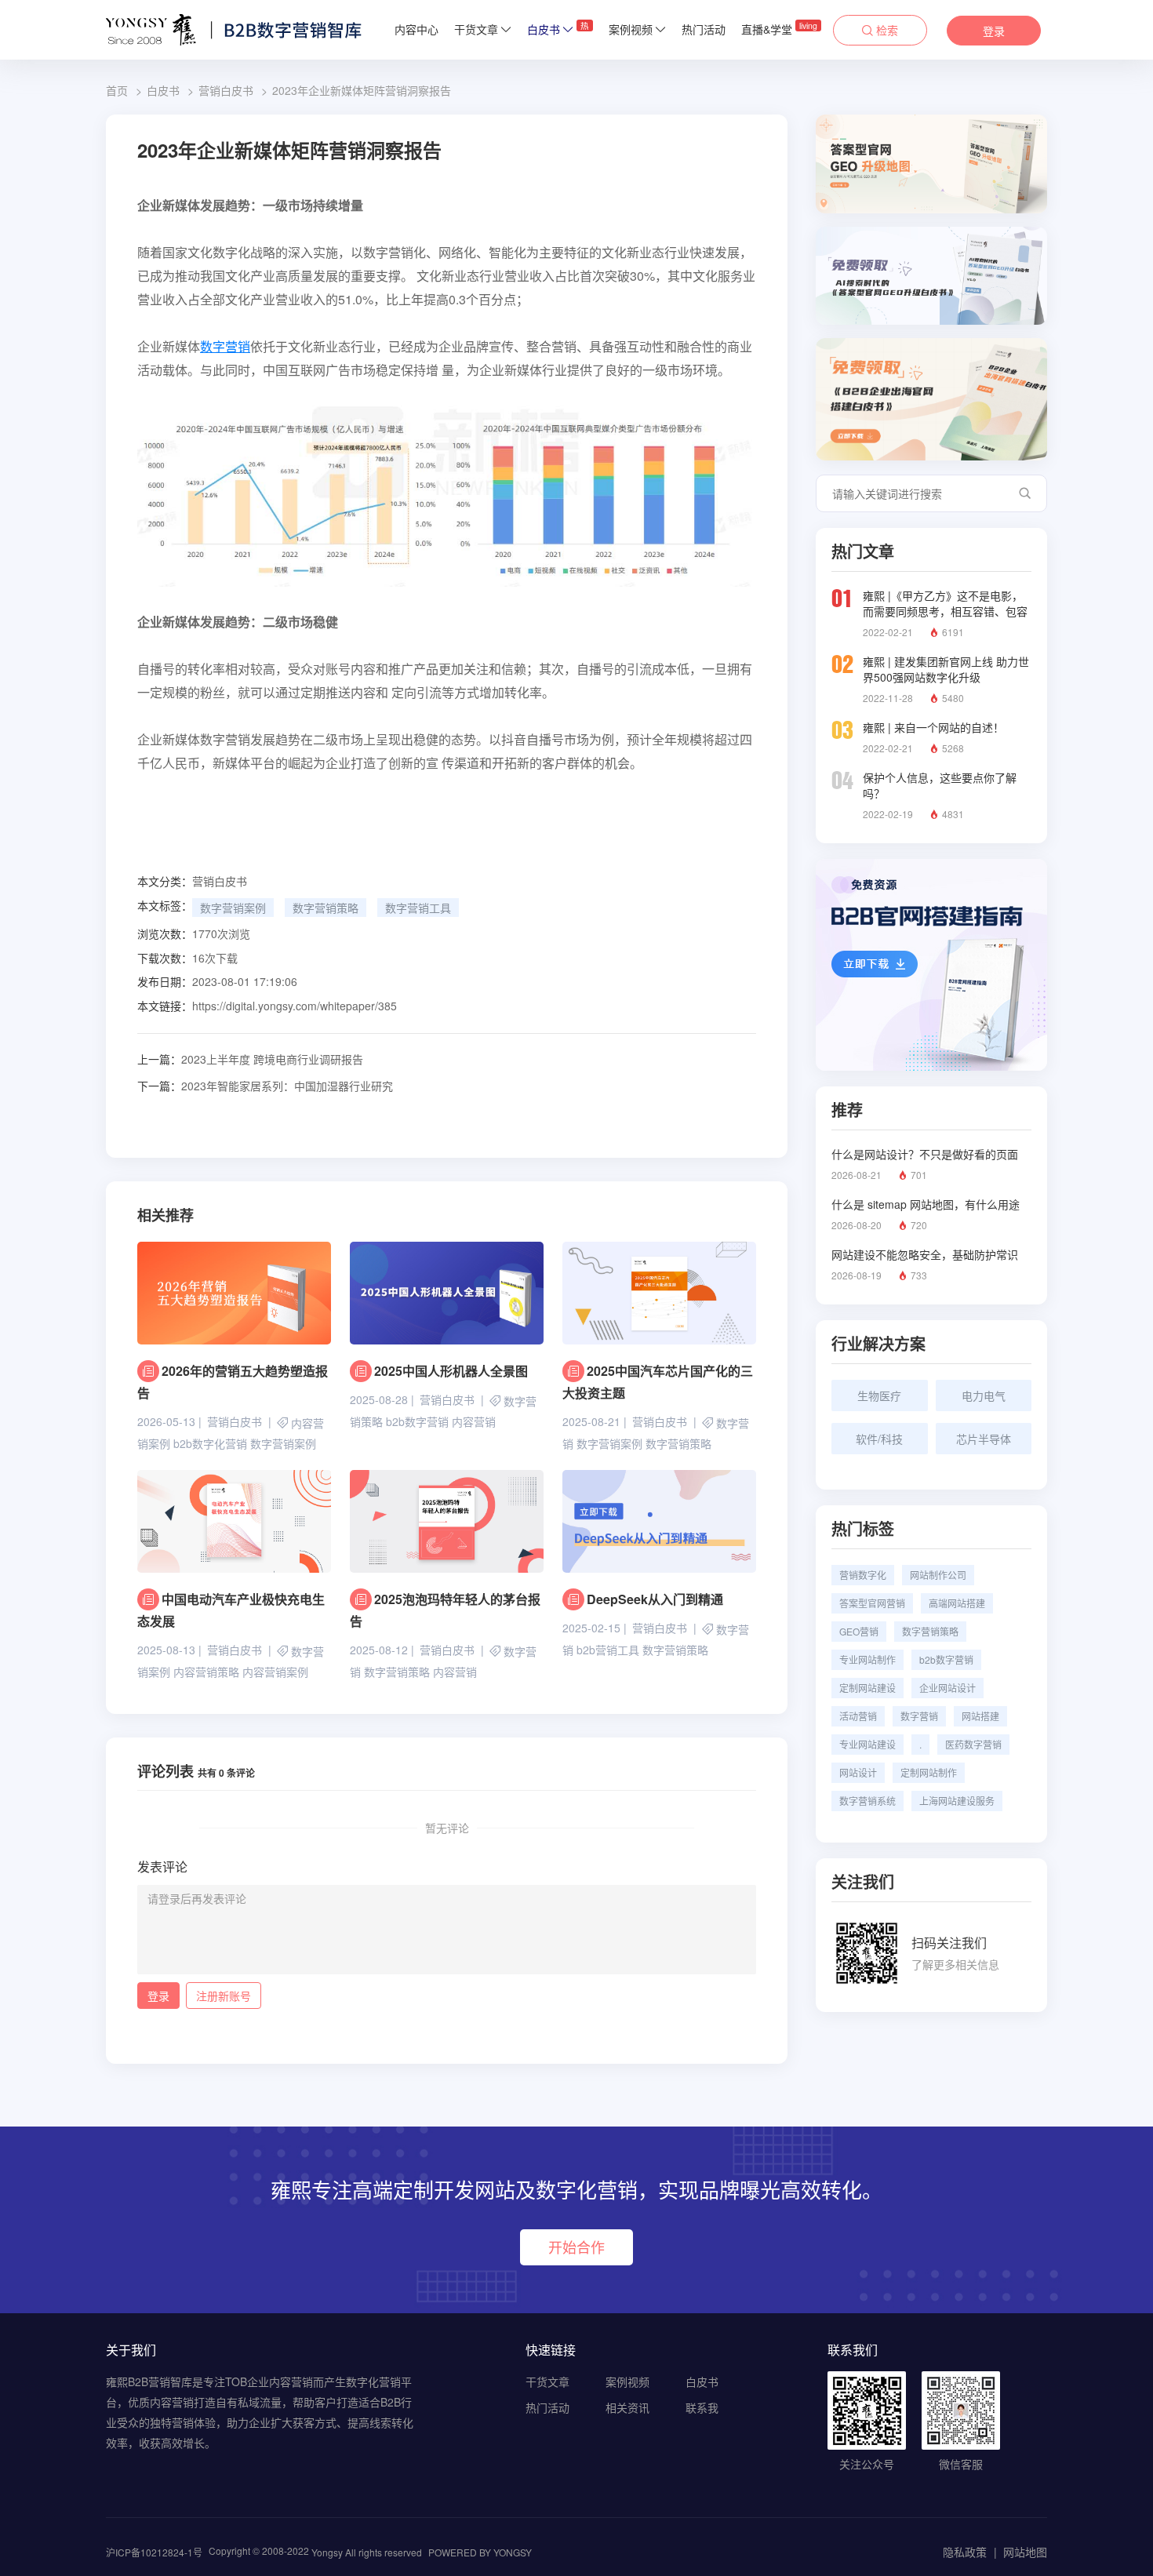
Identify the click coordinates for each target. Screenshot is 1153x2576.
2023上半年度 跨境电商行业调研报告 (250, 1059)
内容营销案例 (275, 1672)
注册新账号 (224, 1996)
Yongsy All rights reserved (367, 2552)
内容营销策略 (206, 1672)
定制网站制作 (929, 1772)
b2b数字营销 (417, 1422)
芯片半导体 (984, 1439)
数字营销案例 (233, 908)
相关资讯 (627, 2407)
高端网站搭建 (957, 1603)
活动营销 (858, 1716)
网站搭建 (980, 1716)
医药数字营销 (973, 1744)
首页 (117, 90)
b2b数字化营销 (210, 1444)
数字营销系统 (867, 1801)
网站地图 (1025, 2552)
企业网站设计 (947, 1688)
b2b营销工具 (608, 1650)
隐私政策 (965, 2552)
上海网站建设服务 (957, 1801)
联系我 (702, 2407)
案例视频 (631, 29)
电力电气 (984, 1395)
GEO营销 (859, 1631)
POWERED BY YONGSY (480, 2552)
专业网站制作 (867, 1659)
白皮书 (558, 28)
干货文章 (476, 29)
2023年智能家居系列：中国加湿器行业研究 (265, 1086)
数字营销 (225, 346)
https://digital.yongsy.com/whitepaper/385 (295, 1006)
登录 (994, 31)
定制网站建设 (867, 1688)
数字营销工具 (418, 908)
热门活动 (704, 29)
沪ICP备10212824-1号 (154, 2552)
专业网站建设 (867, 1744)
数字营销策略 (326, 908)
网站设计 (858, 1772)
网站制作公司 (938, 1575)
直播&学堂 (779, 28)
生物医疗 (879, 1395)
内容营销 (474, 1422)
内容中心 (416, 29)
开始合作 (576, 2247)
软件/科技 (879, 1439)
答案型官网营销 (872, 1603)
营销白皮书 (226, 90)
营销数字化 (863, 1575)
